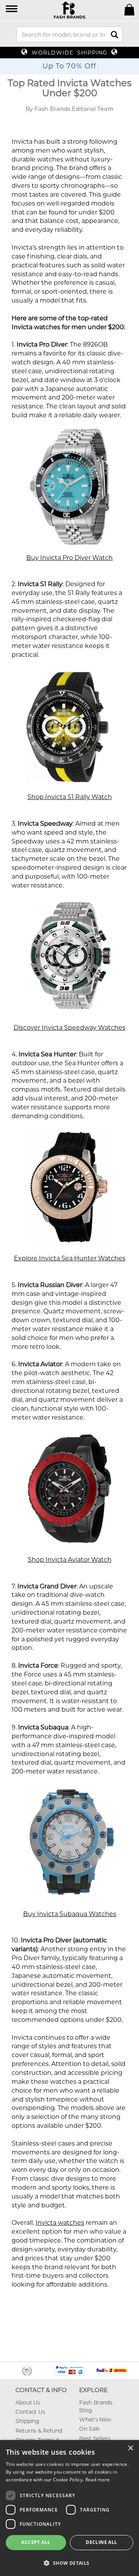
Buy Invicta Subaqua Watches (70, 1914)
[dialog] (69, 2508)
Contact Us (30, 2412)
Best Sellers (95, 2438)
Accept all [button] (36, 2542)
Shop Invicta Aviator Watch (70, 1560)
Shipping (27, 2421)
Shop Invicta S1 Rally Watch (70, 797)
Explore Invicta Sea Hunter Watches (70, 1258)
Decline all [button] (101, 2542)
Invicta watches (60, 2223)
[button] (12, 9)
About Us (28, 2403)
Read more (98, 2480)
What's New (95, 2420)
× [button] (130, 2448)
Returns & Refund (39, 2431)
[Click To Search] (114, 35)
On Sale (89, 2429)
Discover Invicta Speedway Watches (69, 1028)
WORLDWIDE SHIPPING (69, 53)
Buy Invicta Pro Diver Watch (69, 558)
